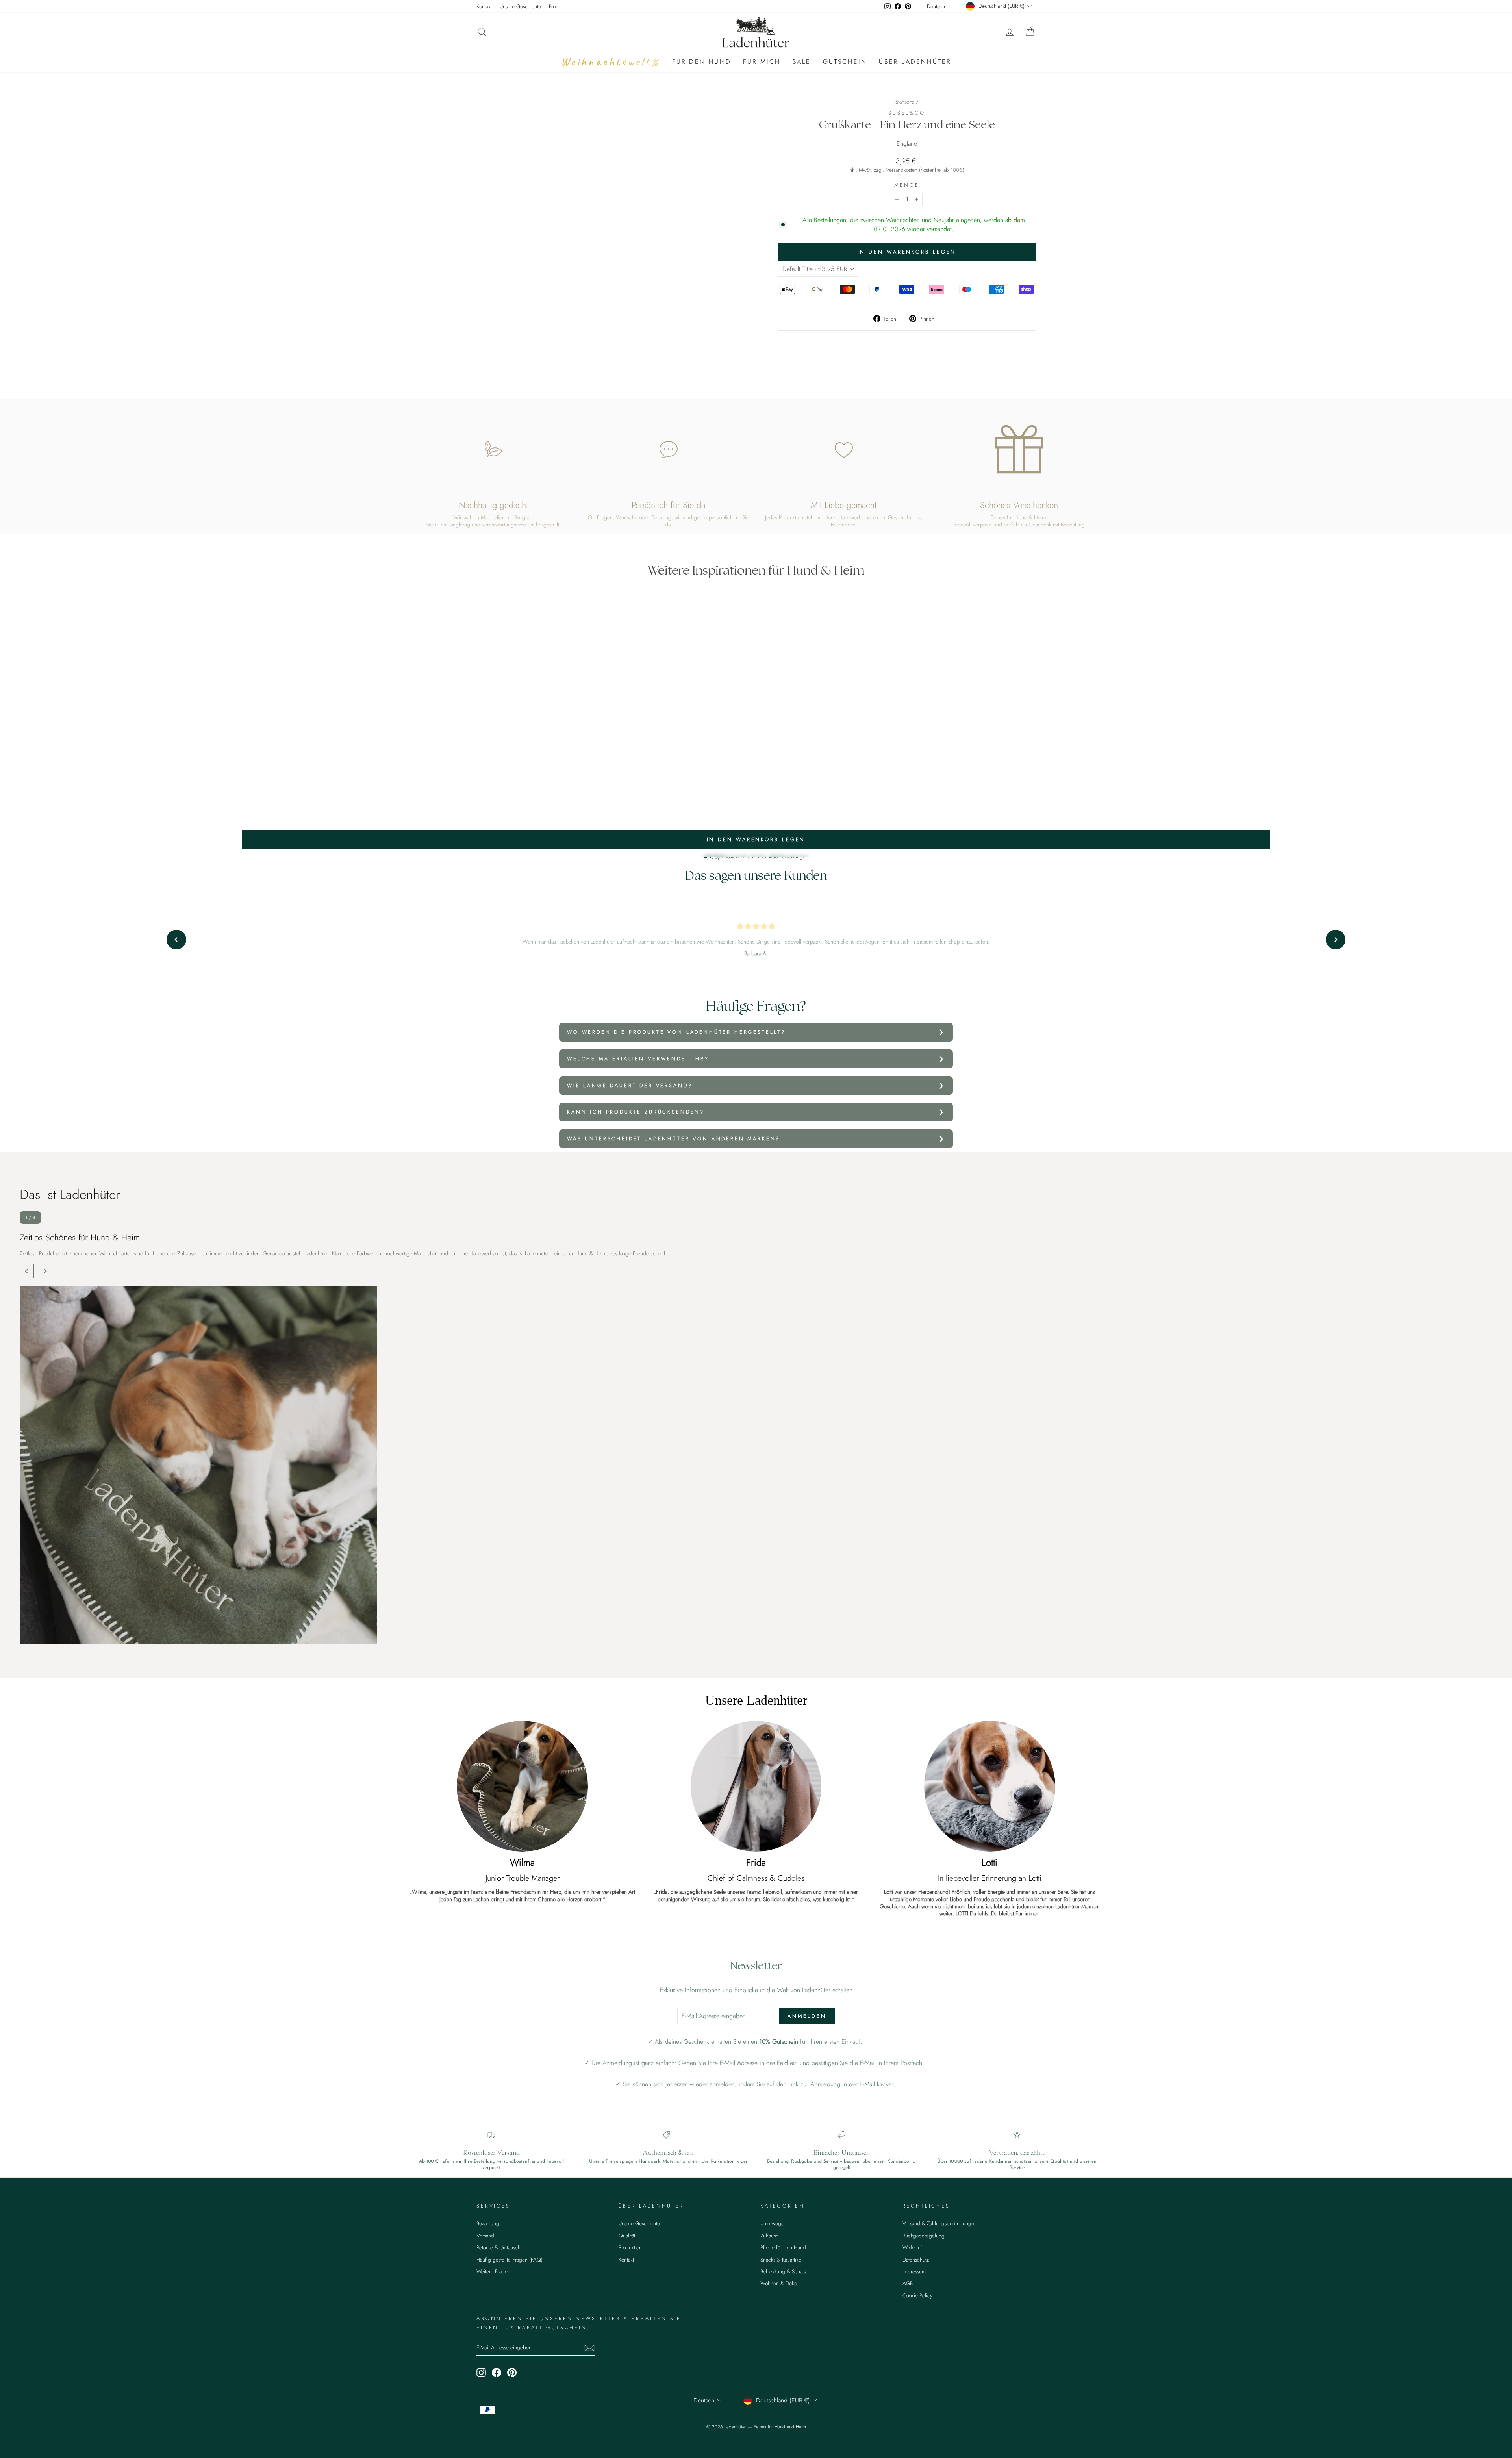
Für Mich (762, 62)
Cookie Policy (917, 2295)
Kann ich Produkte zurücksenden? (636, 1112)
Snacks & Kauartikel (781, 2260)
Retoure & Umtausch (498, 2247)
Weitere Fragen (493, 2271)
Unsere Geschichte (520, 6)
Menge (907, 185)
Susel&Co (907, 113)
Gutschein (845, 62)
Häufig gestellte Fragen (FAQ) (510, 2260)
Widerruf (912, 2247)
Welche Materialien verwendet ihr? (638, 1059)
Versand (485, 2236)
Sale (802, 62)
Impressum (914, 2271)
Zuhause (769, 2236)
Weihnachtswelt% (611, 62)
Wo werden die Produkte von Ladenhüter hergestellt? (676, 1032)
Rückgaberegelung (924, 2236)
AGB (908, 2283)
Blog (554, 6)
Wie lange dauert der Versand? (630, 1085)
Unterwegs (772, 2223)
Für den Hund (702, 62)
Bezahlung (488, 2223)
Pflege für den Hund (783, 2247)
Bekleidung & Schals (783, 2271)
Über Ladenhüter (915, 62)
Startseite (905, 102)
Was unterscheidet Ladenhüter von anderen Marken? (674, 1139)
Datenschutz (916, 2260)
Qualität (627, 2236)
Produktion (630, 2247)
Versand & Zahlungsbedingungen (940, 2223)
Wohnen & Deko (779, 2283)
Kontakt (484, 6)
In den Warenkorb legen (756, 839)
